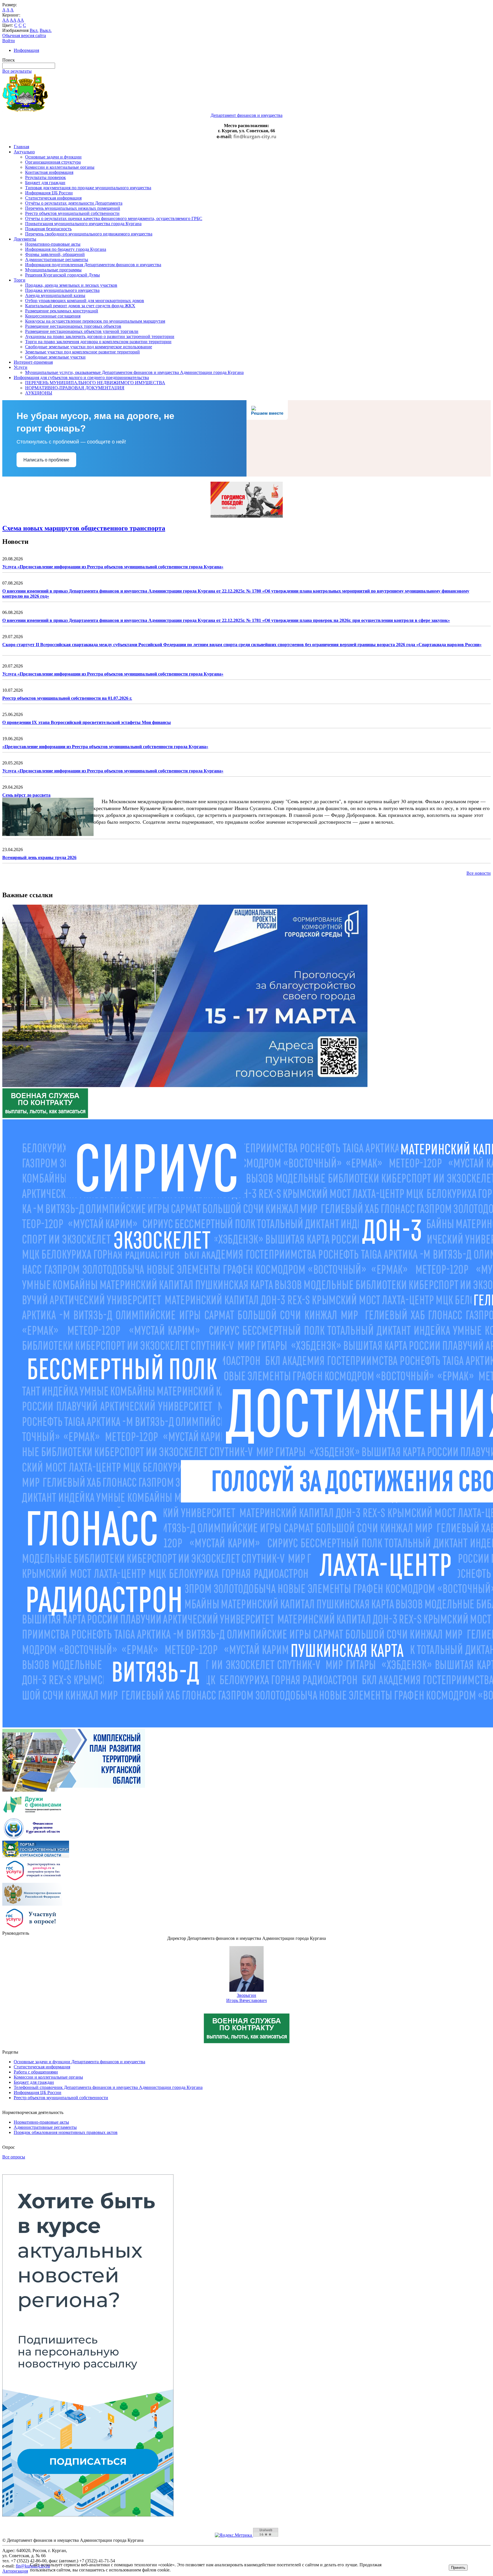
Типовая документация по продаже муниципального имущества (88, 188)
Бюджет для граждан (45, 183)
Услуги (21, 367)
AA (6, 20)
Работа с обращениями (36, 2072)
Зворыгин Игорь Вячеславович (246, 1998)
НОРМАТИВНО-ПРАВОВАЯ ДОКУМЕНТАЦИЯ (75, 388)
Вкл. (34, 30)
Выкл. (46, 30)
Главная (21, 147)
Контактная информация (49, 172)
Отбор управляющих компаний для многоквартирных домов (85, 301)
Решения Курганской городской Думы (62, 275)
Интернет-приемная (33, 362)
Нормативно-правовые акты (53, 244)
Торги (20, 280)
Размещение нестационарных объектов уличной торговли (82, 331)
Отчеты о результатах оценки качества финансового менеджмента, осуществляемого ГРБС (114, 218)
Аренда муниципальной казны (55, 295)
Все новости (479, 873)
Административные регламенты (57, 260)
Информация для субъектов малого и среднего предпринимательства (81, 378)
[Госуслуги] (32, 1880)
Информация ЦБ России (49, 193)
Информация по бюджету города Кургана (66, 249)
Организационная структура (53, 162)
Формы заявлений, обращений (55, 254)
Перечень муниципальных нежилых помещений (73, 208)
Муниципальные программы (53, 270)
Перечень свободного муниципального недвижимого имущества (89, 234)
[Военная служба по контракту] (45, 1117)
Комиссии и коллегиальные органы (60, 167)
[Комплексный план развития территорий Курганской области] (74, 1790)
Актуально (24, 152)
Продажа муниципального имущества (62, 290)
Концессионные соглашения (53, 316)
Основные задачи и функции (53, 157)
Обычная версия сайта (24, 35)
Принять (458, 2568)
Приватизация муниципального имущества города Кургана (83, 224)
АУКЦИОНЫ (39, 393)
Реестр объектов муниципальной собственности (72, 213)
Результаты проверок (46, 177)
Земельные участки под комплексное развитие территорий (82, 352)
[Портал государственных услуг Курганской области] (36, 1856)
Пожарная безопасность (48, 229)
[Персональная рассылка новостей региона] (88, 2515)
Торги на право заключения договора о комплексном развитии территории (98, 342)
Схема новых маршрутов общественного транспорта (84, 528)
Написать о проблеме (46, 460)
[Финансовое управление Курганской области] (32, 1838)
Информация (26, 50)
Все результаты (17, 71)
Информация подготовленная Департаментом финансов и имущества (93, 265)
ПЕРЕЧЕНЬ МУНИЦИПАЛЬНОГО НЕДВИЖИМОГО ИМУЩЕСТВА (95, 383)
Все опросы (14, 2157)
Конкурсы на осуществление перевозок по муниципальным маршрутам (95, 321)
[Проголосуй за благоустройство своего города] (185, 1085)
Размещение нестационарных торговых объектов (73, 326)
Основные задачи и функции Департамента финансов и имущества (79, 2062)
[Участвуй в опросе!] (32, 1928)
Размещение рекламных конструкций (62, 311)
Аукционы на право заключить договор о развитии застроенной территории (100, 336)
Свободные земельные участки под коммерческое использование (89, 347)
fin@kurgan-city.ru (255, 137)
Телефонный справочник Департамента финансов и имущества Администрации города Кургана (108, 2087)
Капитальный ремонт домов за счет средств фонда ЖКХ (80, 306)
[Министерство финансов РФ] (32, 1904)
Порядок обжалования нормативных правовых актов (66, 2132)
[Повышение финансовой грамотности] (32, 1814)
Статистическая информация (53, 198)
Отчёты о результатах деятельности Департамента (74, 203)
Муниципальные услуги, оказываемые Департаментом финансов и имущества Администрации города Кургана (134, 372)
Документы (25, 239)
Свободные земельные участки (55, 357)
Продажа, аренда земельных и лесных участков (71, 285)
